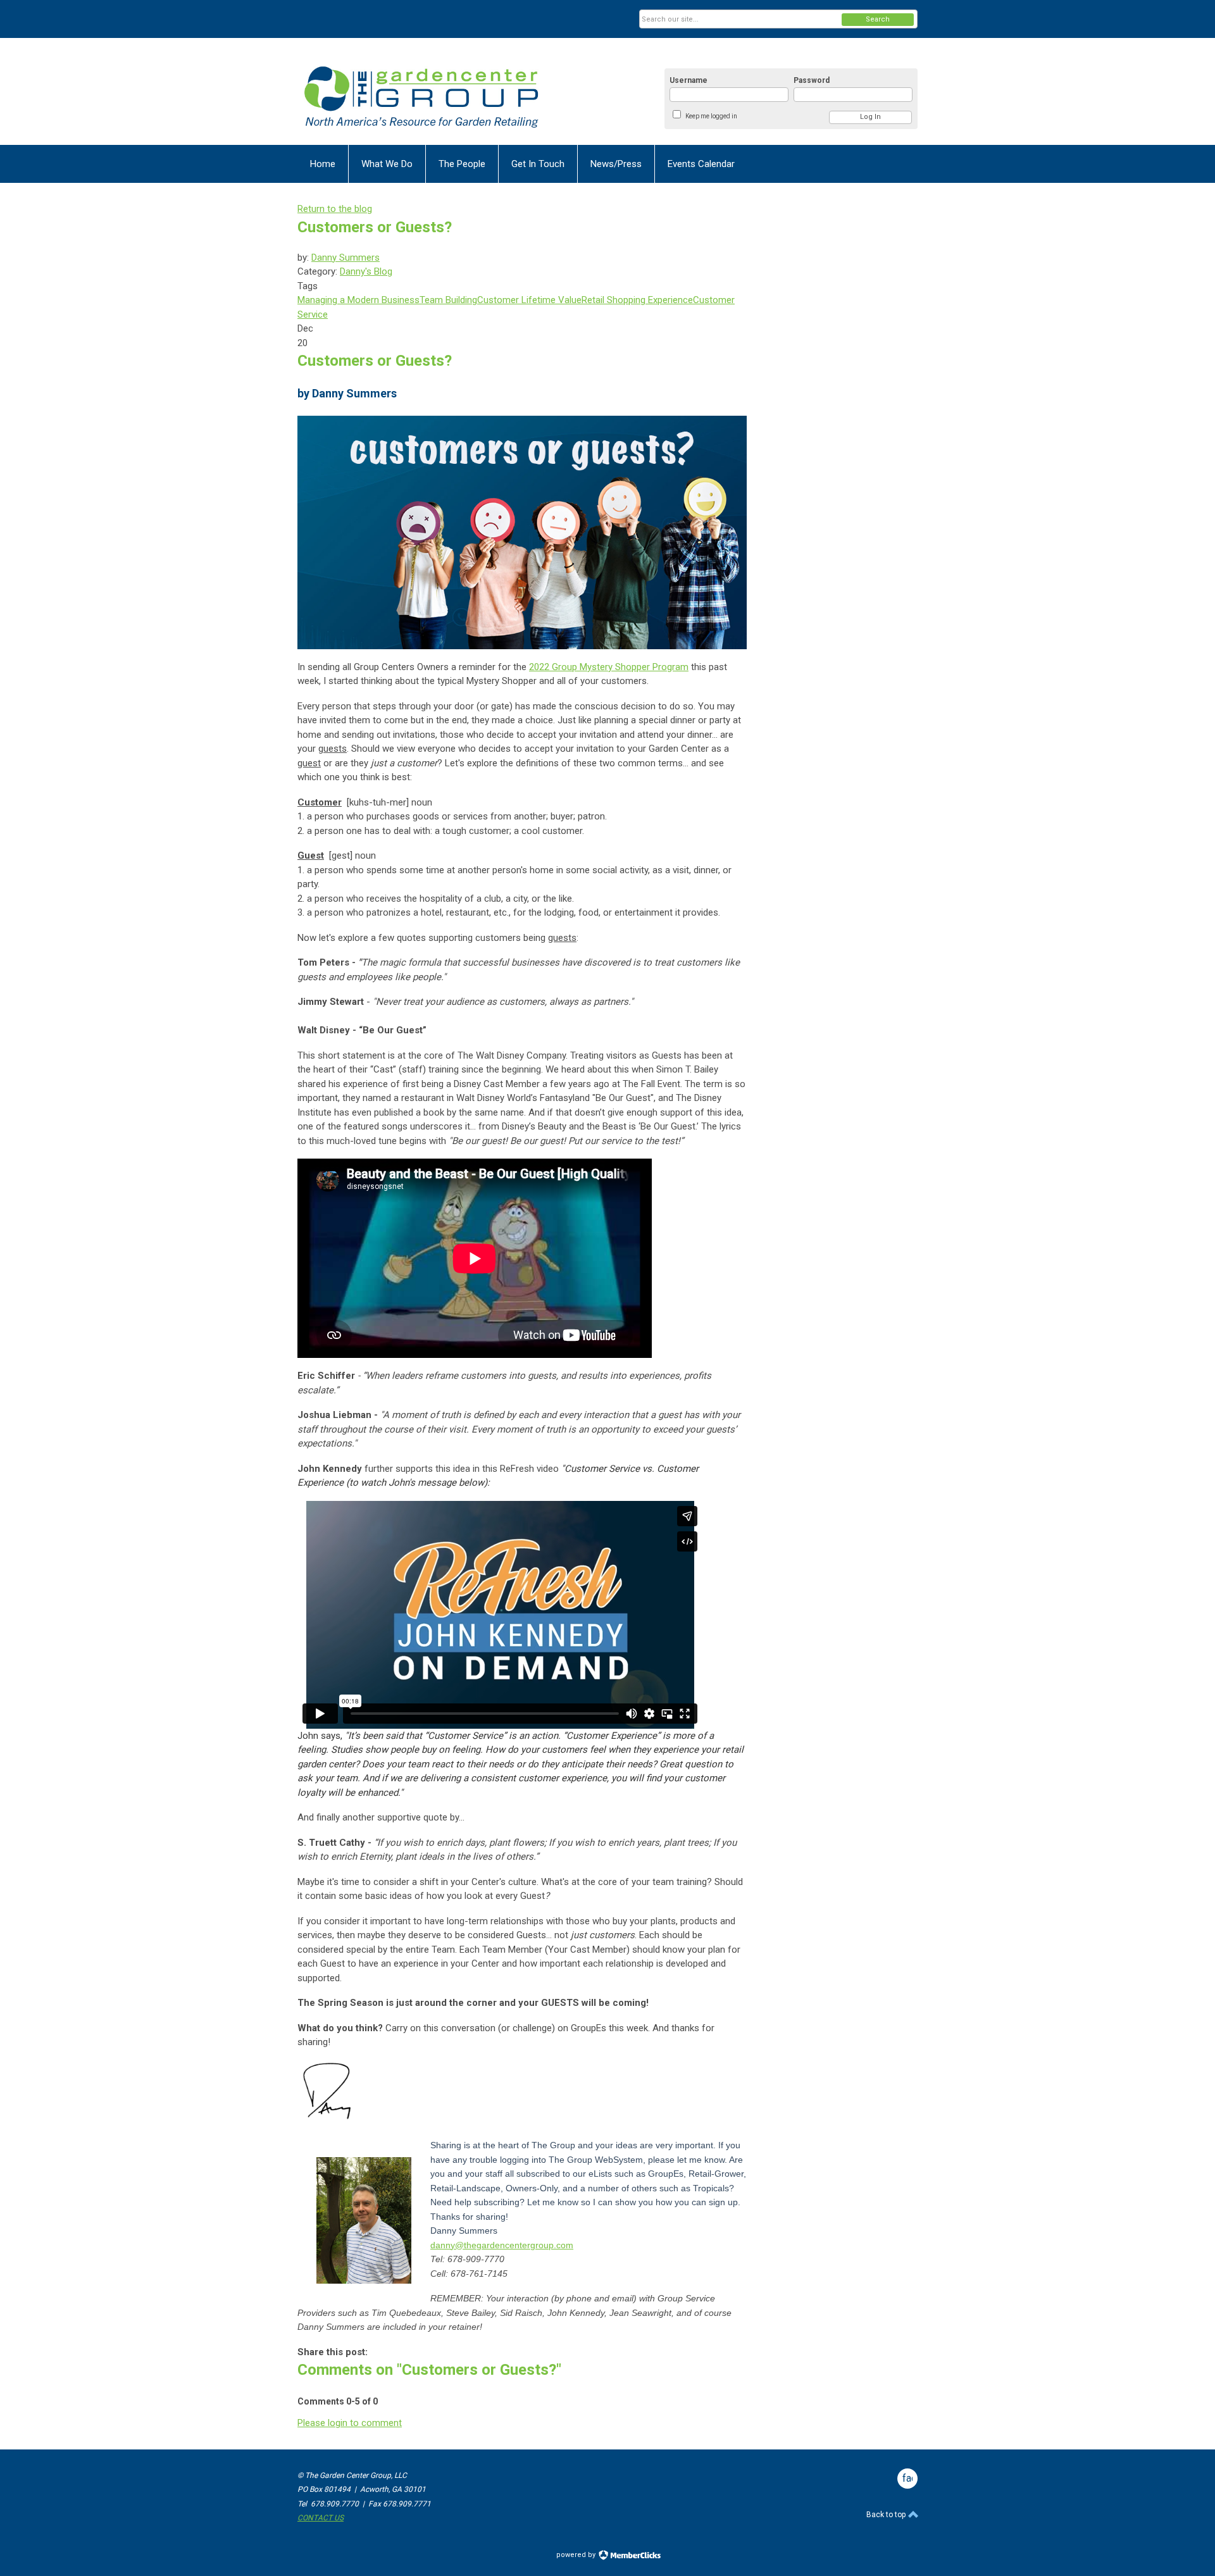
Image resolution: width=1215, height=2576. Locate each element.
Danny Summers (346, 258)
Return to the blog (335, 209)
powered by (577, 2555)
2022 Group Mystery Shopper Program (609, 667)
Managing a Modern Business (358, 300)
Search (878, 19)
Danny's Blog (366, 271)
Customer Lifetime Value (529, 300)
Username (688, 80)
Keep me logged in (711, 116)
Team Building (448, 300)
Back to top (887, 2515)
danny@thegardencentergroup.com (502, 2245)
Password (812, 80)
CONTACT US (321, 2518)
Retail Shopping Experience (637, 300)
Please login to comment (350, 2423)
